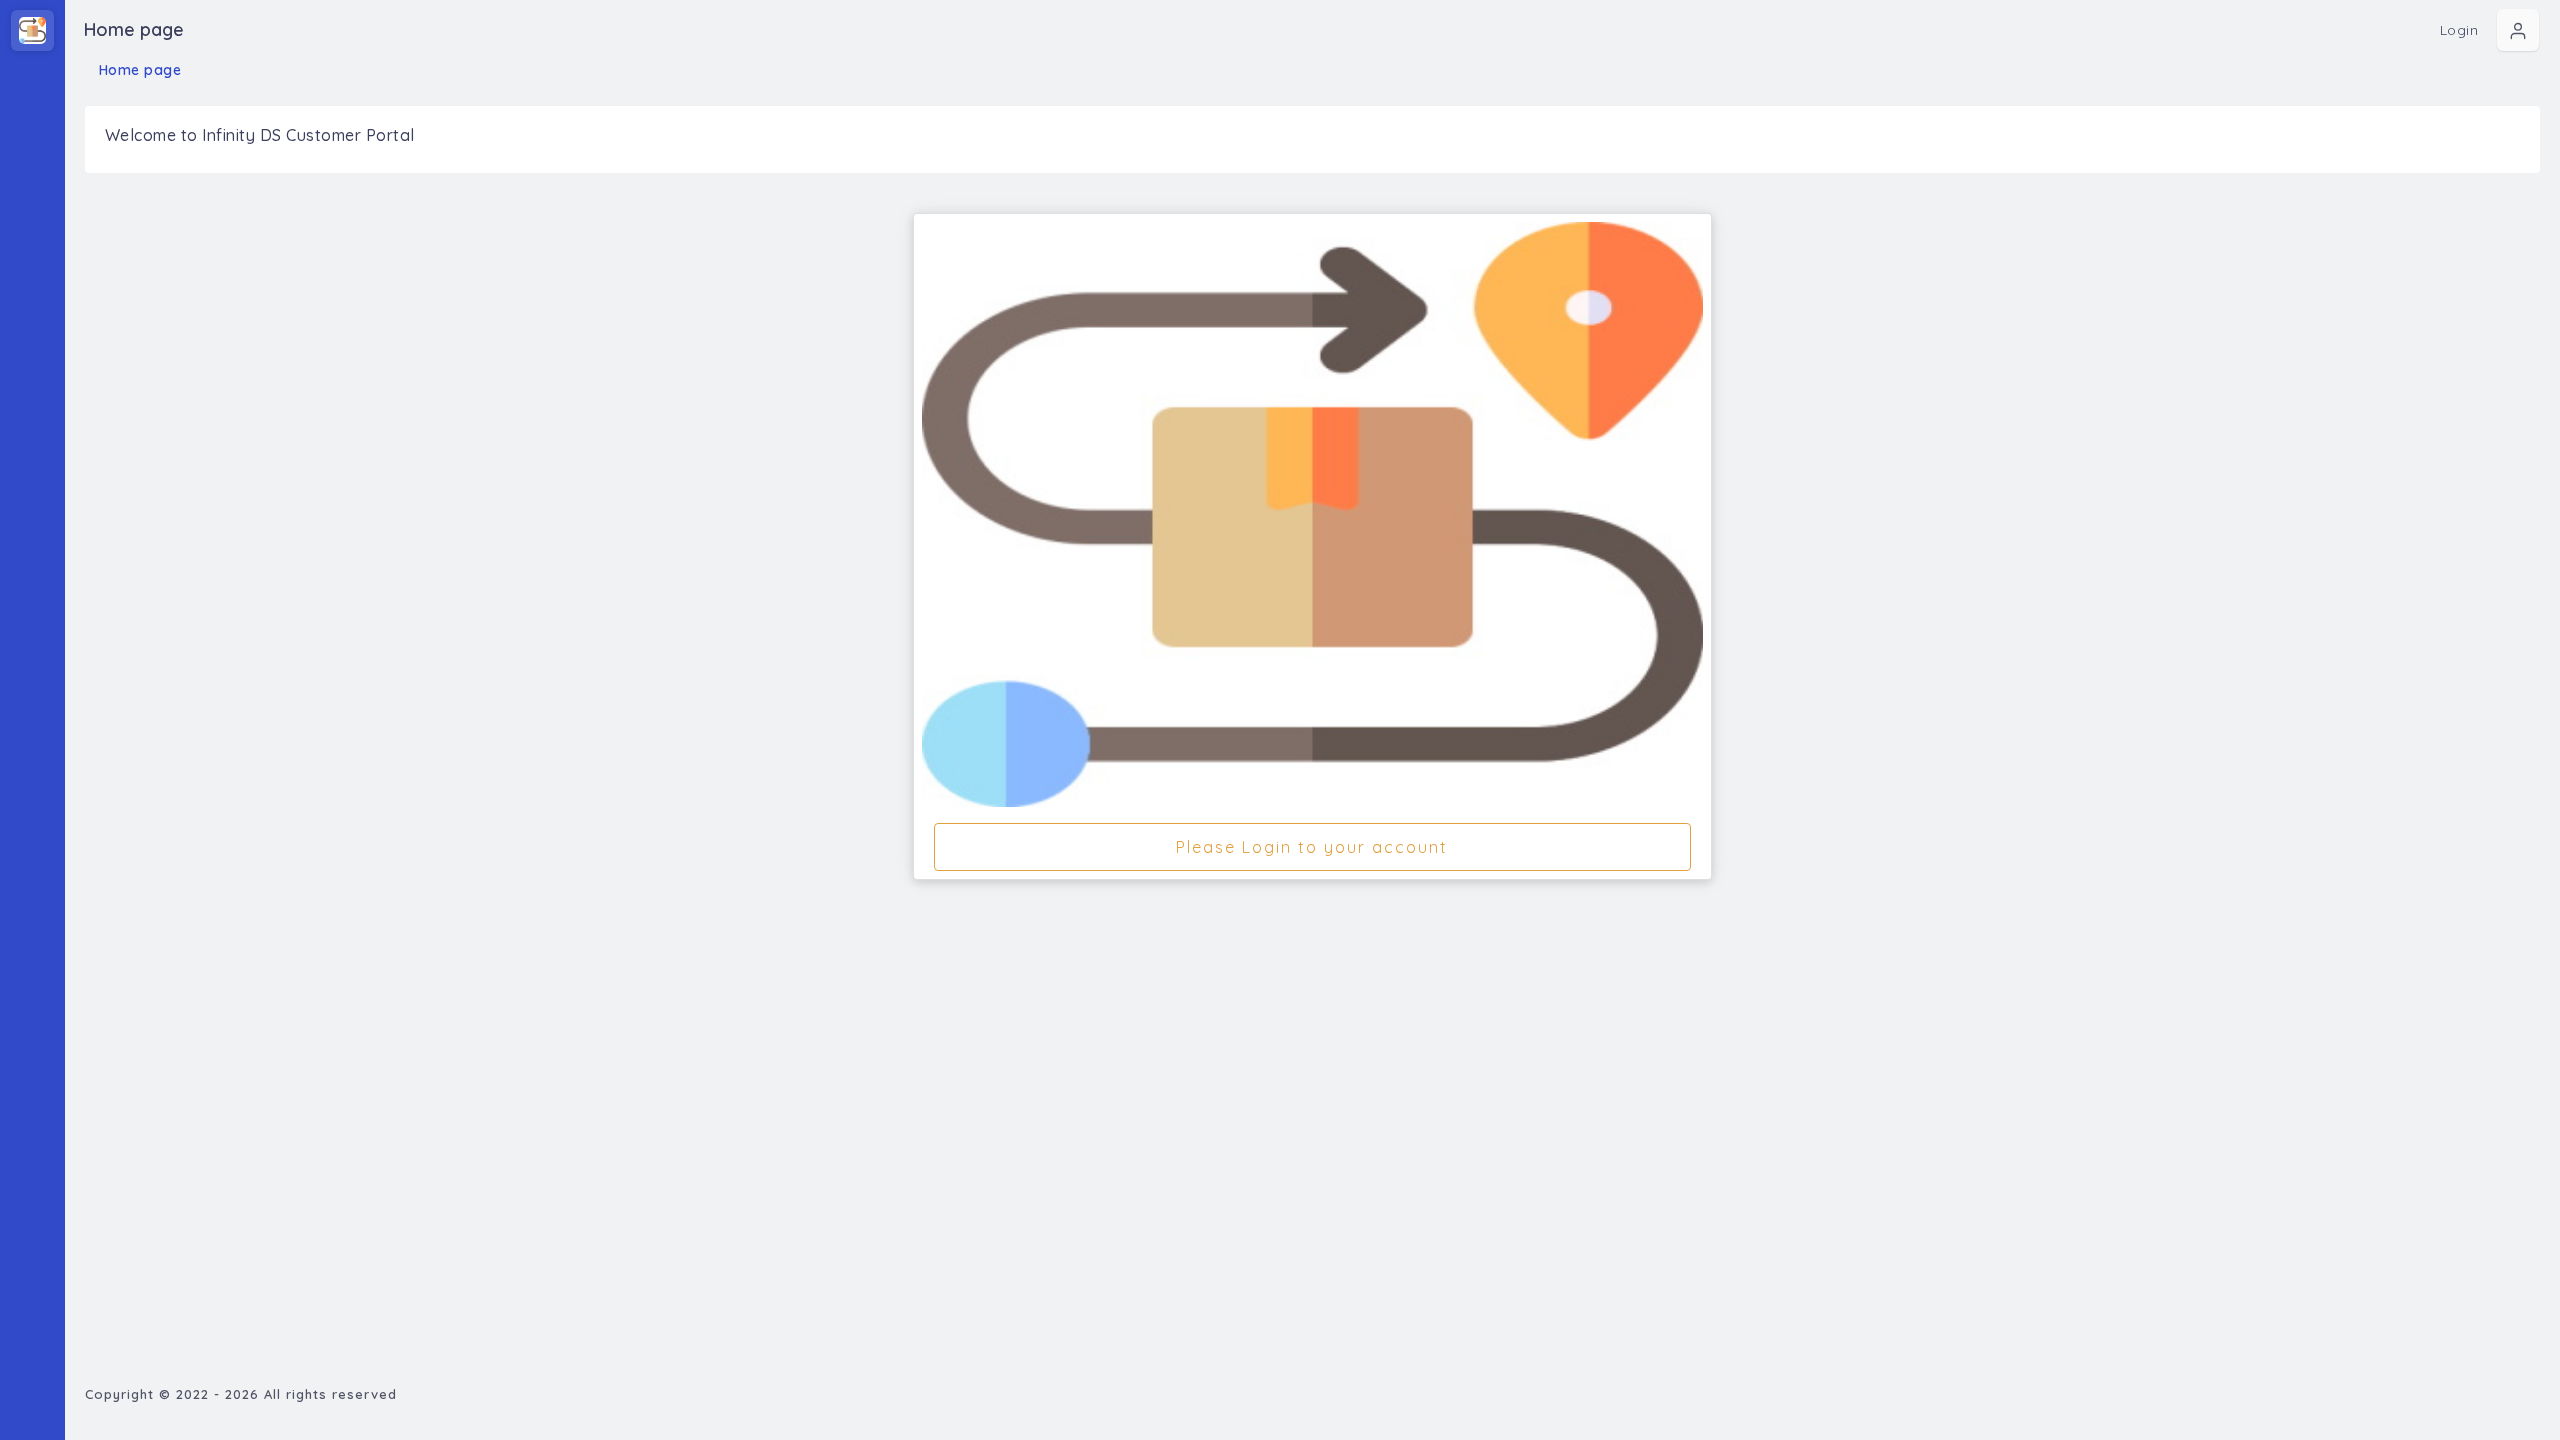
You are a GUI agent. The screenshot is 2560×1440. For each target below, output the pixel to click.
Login (2459, 30)
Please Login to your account (1312, 847)
